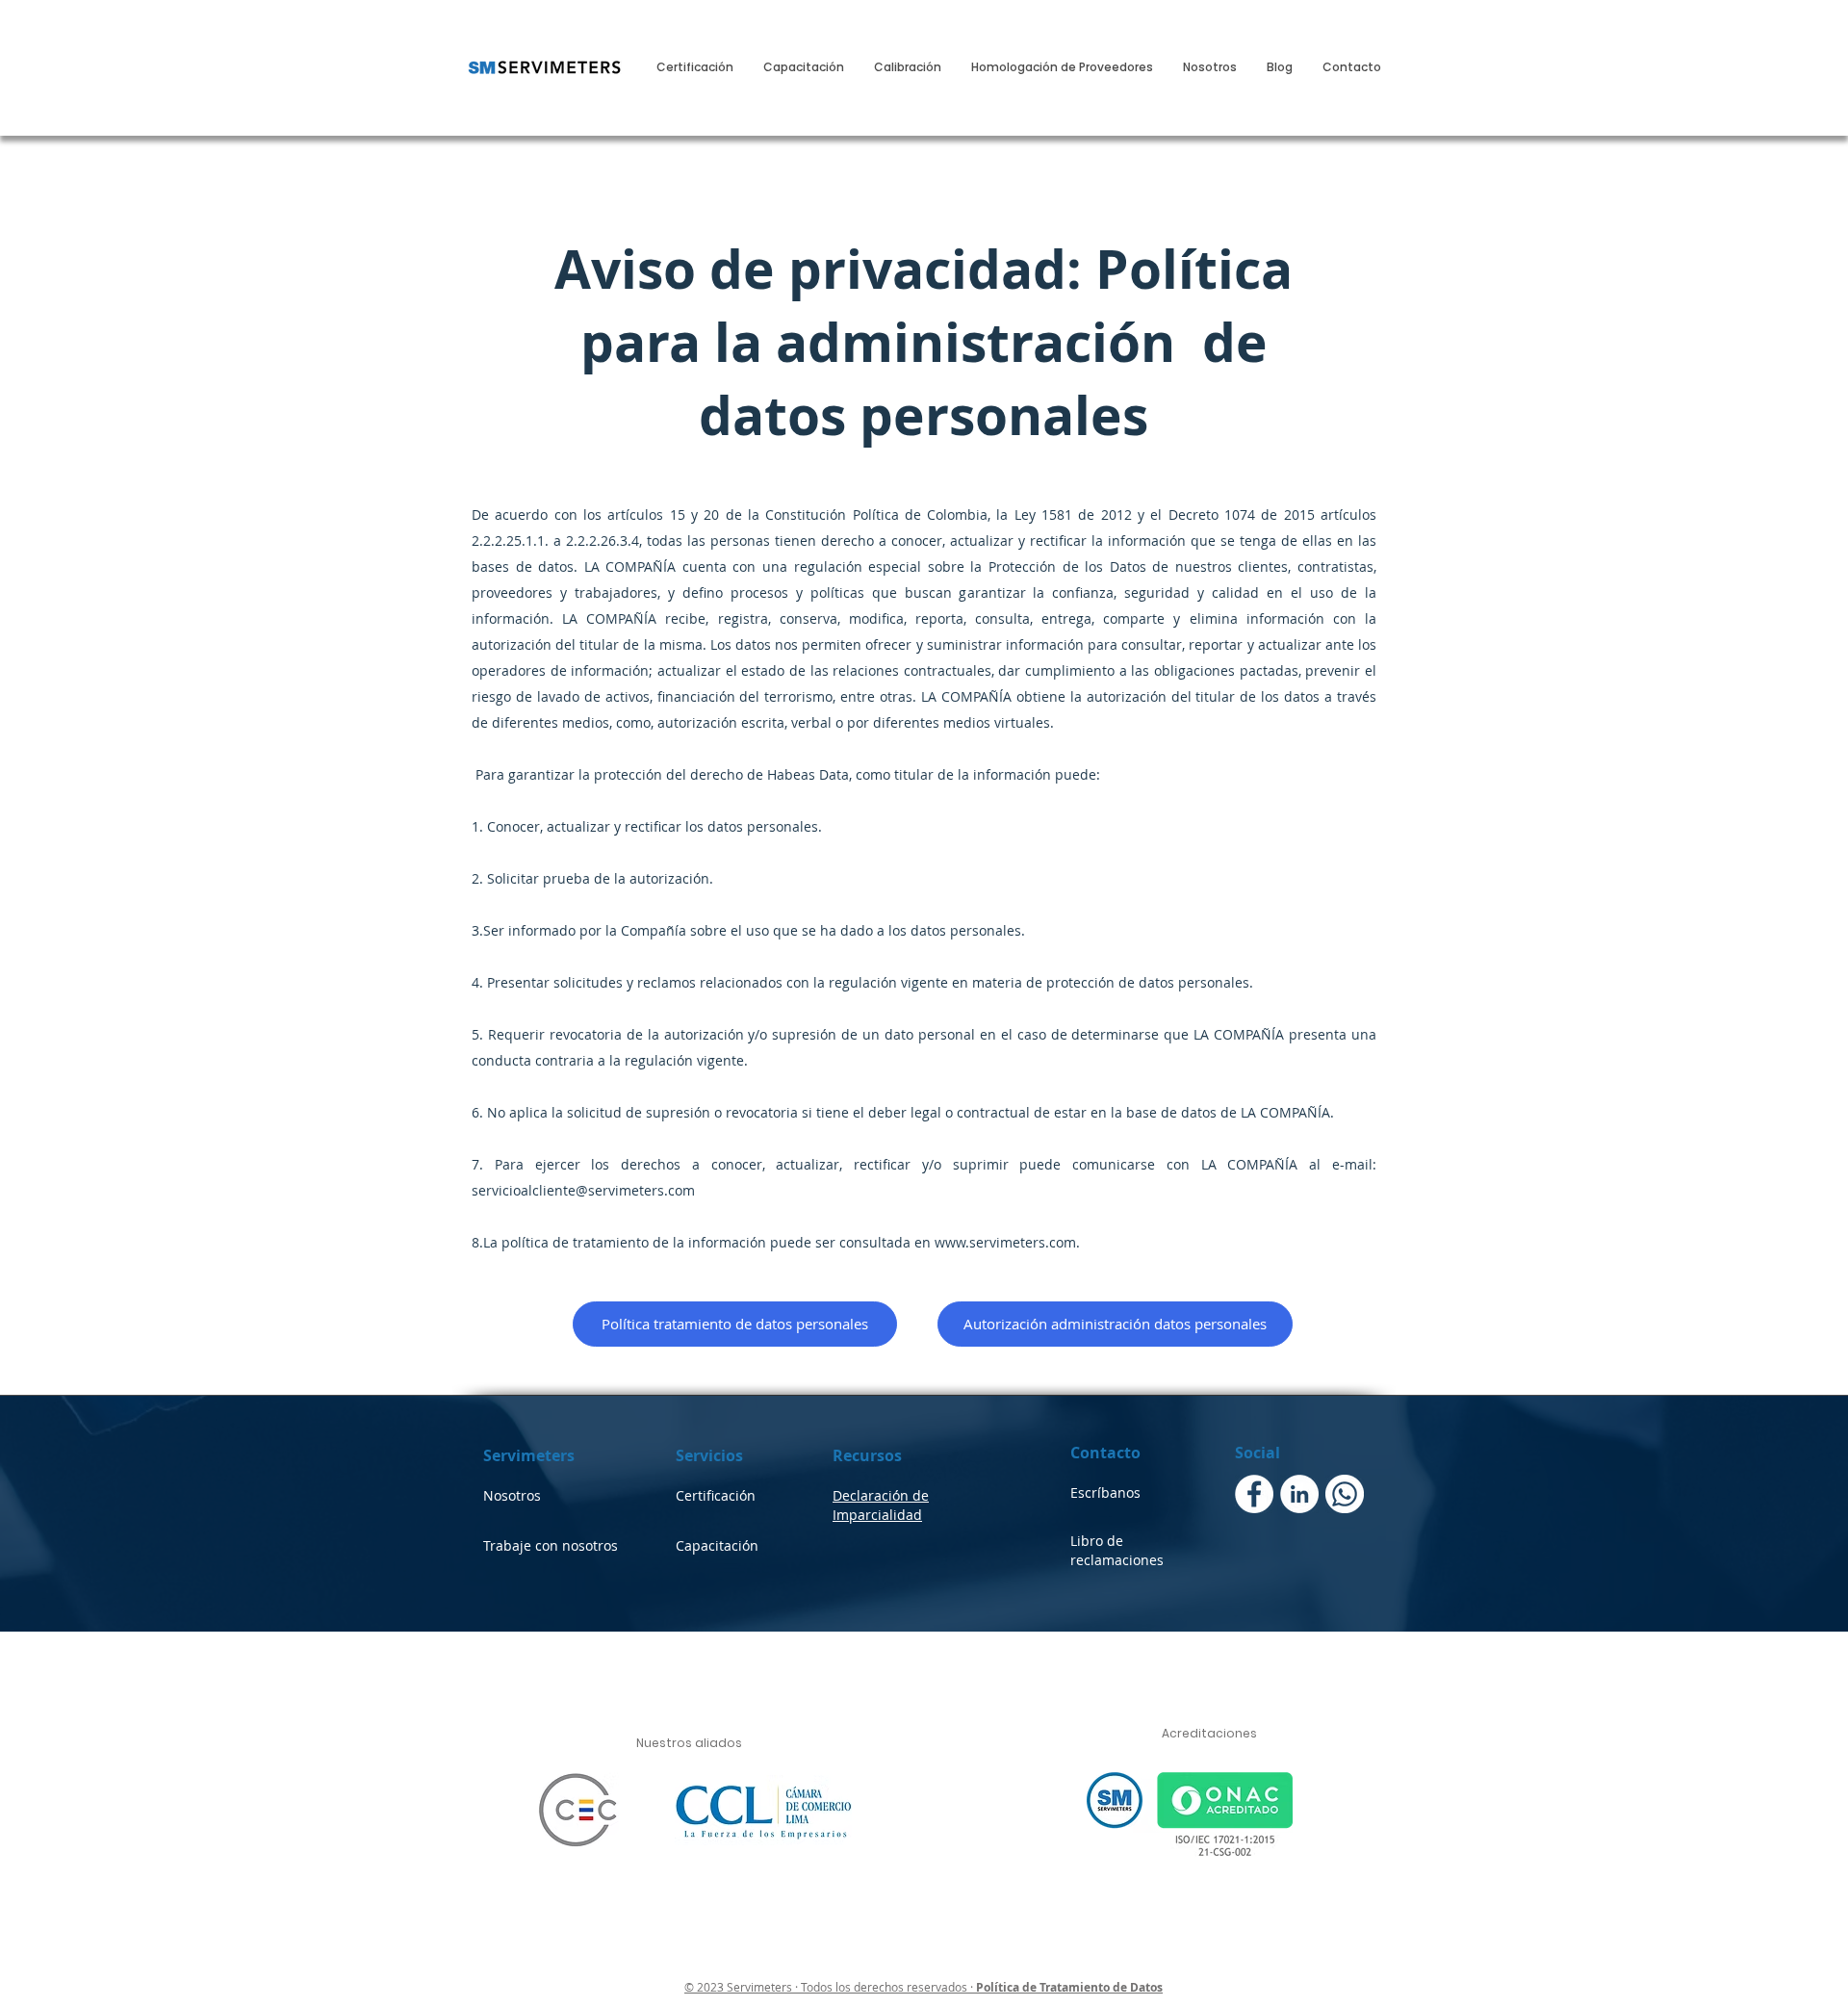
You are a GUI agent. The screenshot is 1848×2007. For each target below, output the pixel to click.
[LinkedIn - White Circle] (1299, 1494)
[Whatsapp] (1345, 1494)
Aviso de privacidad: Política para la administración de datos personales (924, 342)
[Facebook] (1254, 1494)
